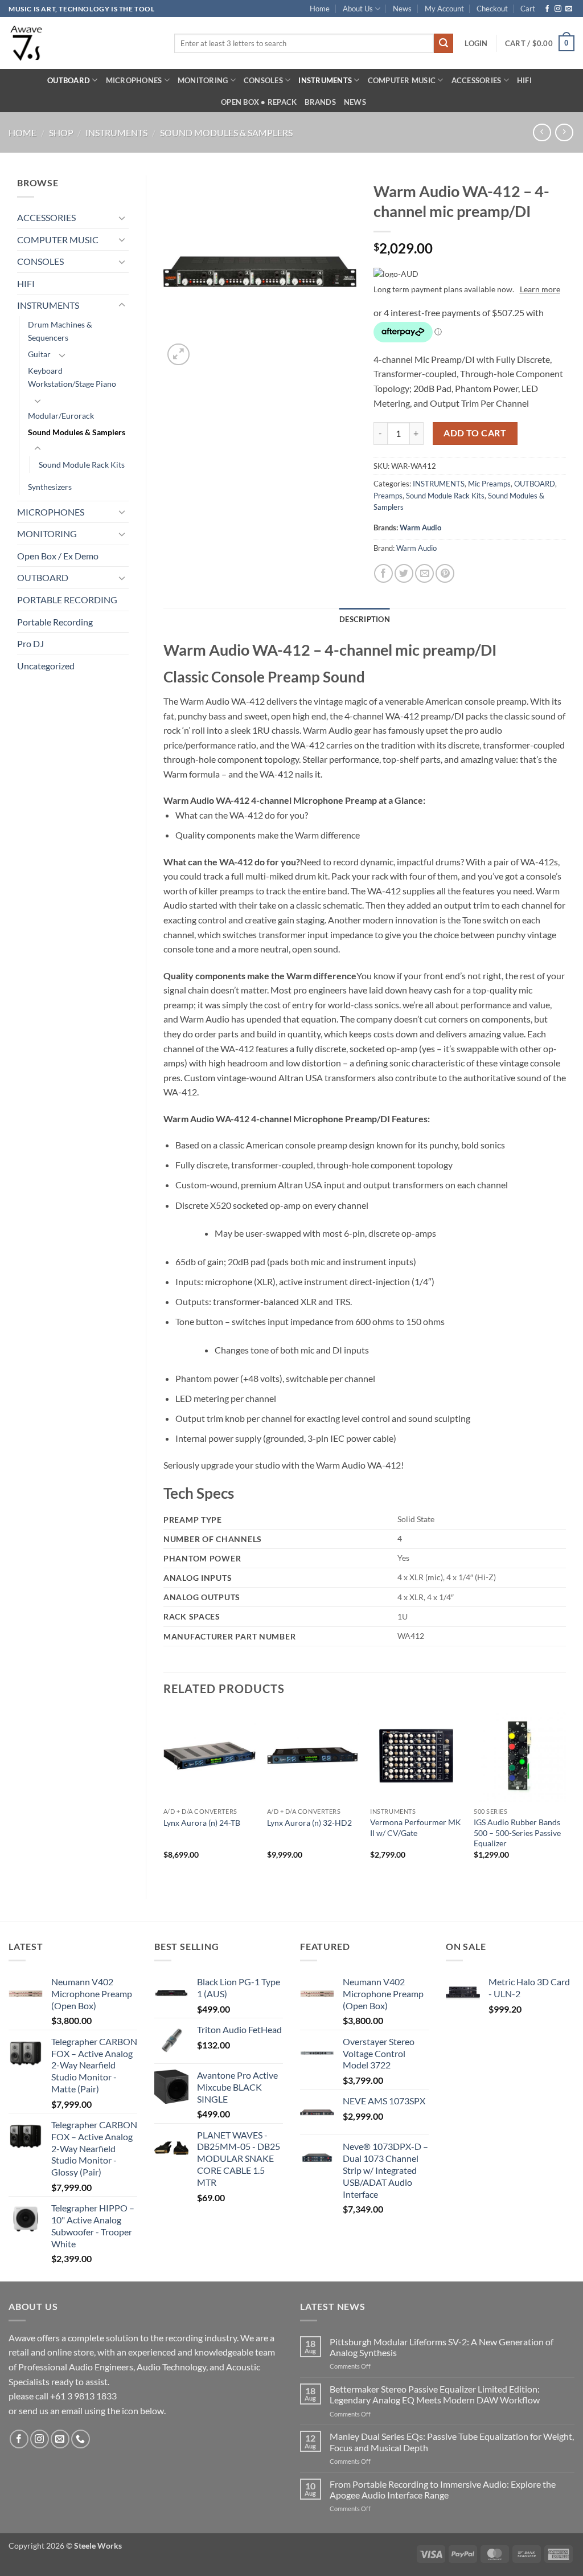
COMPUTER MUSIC (402, 80)
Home (320, 9)
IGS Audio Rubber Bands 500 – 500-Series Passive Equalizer (517, 1833)
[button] (476, 43)
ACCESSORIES (477, 80)
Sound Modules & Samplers (226, 132)
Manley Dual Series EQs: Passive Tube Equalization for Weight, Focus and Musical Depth (452, 2442)
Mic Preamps (489, 484)
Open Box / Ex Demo (58, 556)
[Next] (565, 1794)
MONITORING (203, 80)
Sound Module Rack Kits (82, 465)
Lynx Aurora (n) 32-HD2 (309, 1823)
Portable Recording (55, 622)
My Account (444, 9)
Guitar (39, 354)
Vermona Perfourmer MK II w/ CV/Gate (416, 1827)
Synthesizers (50, 487)
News (402, 9)
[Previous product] (564, 132)
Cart (528, 9)
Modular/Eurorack (61, 416)
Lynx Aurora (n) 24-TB (202, 1823)
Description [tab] (365, 619)
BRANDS (320, 102)
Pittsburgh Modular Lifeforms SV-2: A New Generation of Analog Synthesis (442, 2347)
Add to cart (475, 433)
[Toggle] (122, 218)
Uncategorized (46, 666)
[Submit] (444, 43)
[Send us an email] (569, 9)
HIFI (524, 80)
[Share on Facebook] (383, 573)
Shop (61, 132)
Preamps (388, 496)
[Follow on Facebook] (547, 9)
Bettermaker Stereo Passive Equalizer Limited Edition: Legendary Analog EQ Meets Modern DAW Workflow (435, 2394)
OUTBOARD (69, 80)
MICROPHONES (134, 80)
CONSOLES (263, 80)
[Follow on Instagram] (558, 9)
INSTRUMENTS (325, 80)
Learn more (540, 289)
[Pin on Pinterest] (445, 573)
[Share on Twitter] (404, 573)
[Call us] (81, 2439)
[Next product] (542, 132)
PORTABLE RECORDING (67, 600)
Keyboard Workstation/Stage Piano (72, 377)
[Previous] (164, 1794)
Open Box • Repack (259, 102)
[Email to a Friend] (424, 573)
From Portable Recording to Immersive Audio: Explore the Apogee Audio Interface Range (443, 2489)
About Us (358, 9)
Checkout (492, 9)
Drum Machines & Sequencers (60, 331)
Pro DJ (30, 643)
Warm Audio (420, 528)
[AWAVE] (83, 43)
